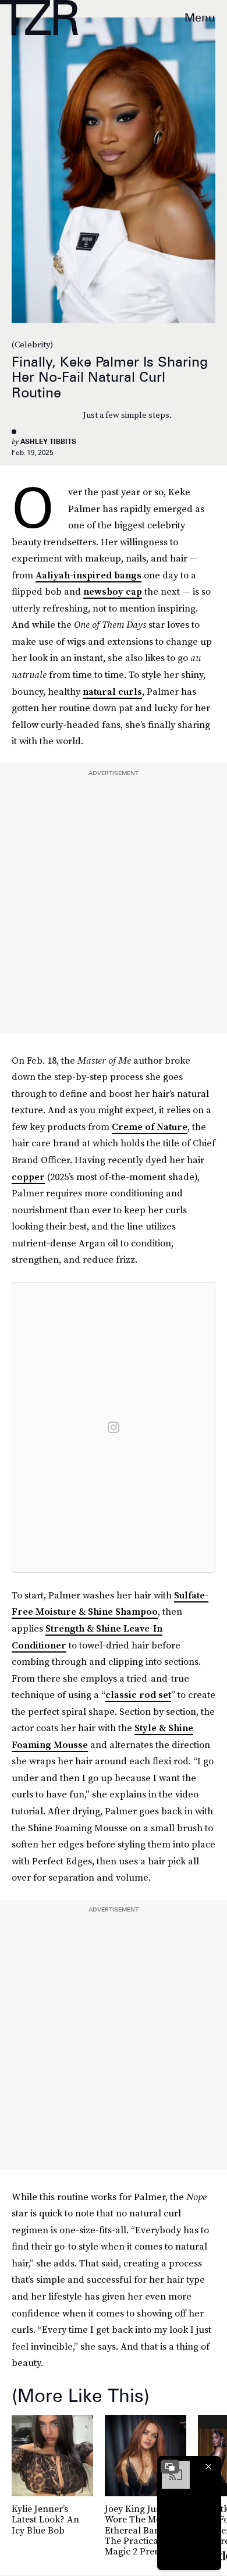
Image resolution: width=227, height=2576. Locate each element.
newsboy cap (113, 591)
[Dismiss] (208, 2467)
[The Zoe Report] (39, 17)
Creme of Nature (150, 1127)
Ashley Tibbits (48, 441)
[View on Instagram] (114, 1427)
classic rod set (138, 1694)
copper (28, 1177)
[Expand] (170, 2467)
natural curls (112, 691)
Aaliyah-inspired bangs (88, 575)
